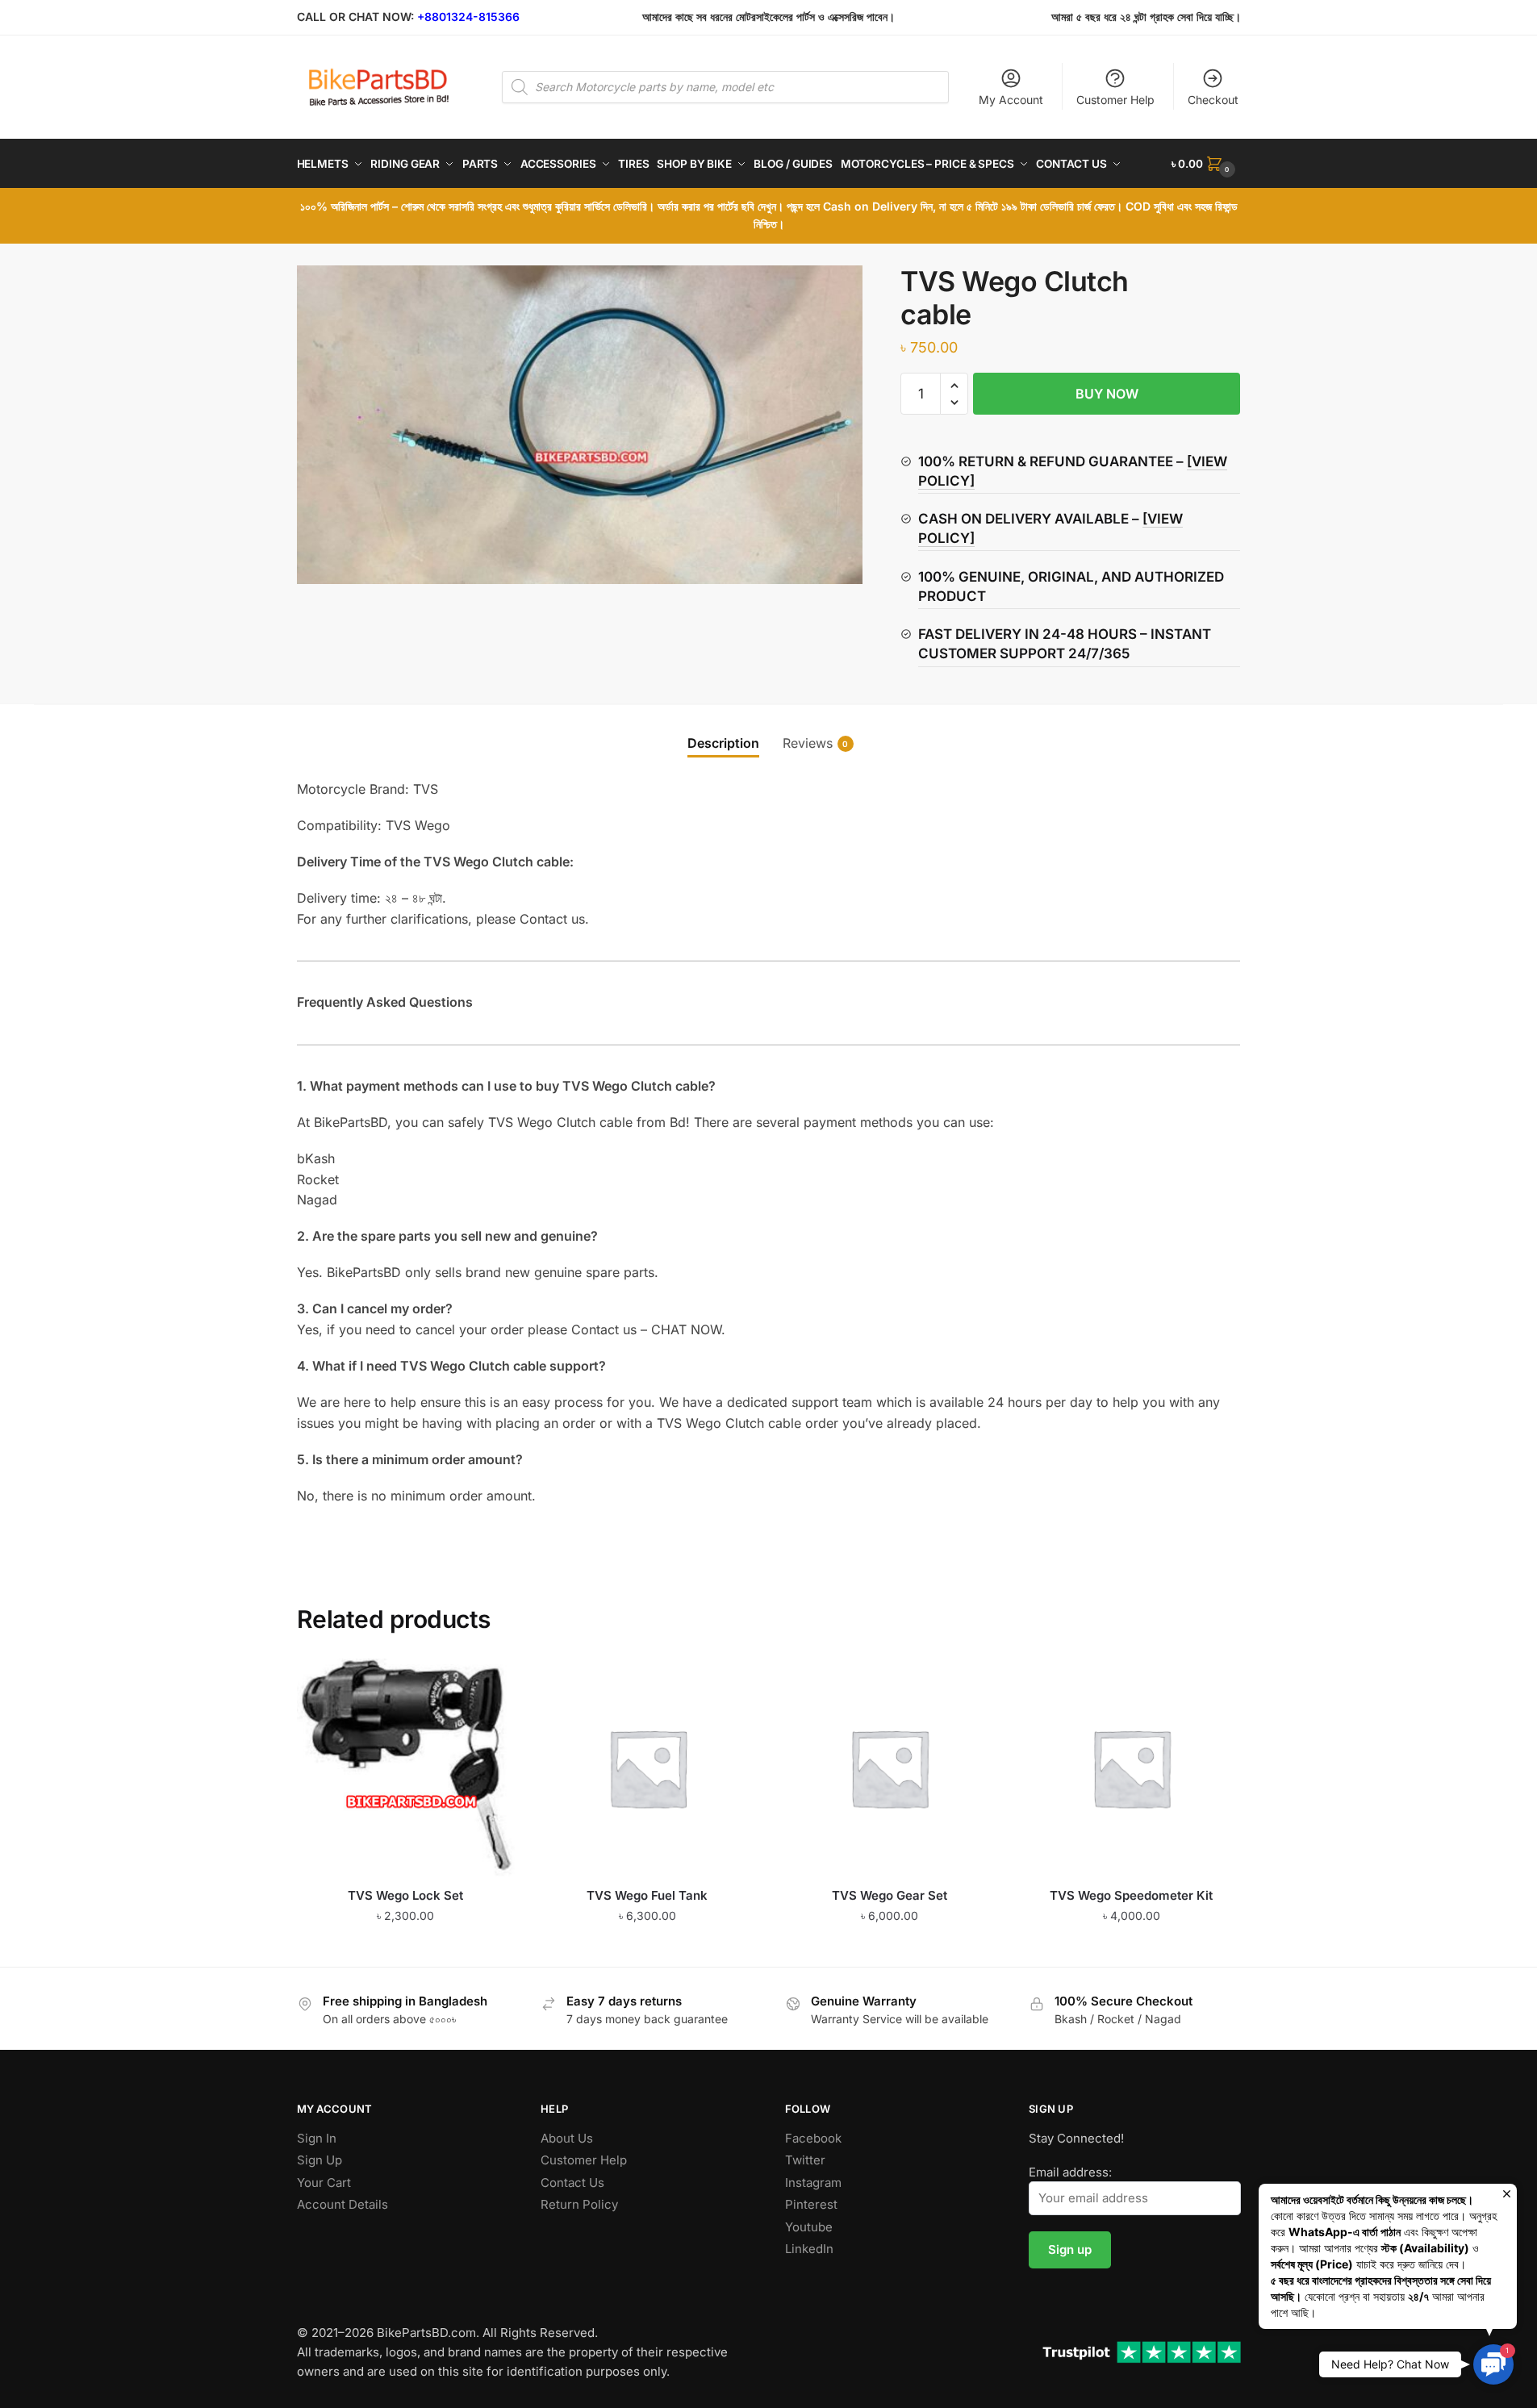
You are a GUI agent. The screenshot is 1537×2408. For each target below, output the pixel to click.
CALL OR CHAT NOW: (355, 17)
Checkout (1213, 100)
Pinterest (811, 2204)
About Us (567, 2138)
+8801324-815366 (468, 17)
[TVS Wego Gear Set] (889, 1767)
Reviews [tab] (808, 743)
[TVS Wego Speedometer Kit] (1131, 1767)
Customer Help (1115, 100)
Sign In (317, 2138)
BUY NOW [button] (405, 1948)
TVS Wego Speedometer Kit (1131, 1895)
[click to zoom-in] (580, 425)
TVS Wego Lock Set (405, 1895)
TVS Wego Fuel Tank (647, 1895)
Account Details (342, 2204)
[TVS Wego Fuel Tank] (648, 1767)
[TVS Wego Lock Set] (406, 1767)
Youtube (809, 2227)
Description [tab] (723, 743)
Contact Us (572, 2183)
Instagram (813, 2183)
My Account (1011, 100)
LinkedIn (809, 2249)
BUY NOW (1107, 394)
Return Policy (579, 2204)
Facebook (813, 2138)
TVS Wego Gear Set (890, 1895)
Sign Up (320, 2160)
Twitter (805, 2160)
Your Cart (324, 2183)
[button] (954, 386)
